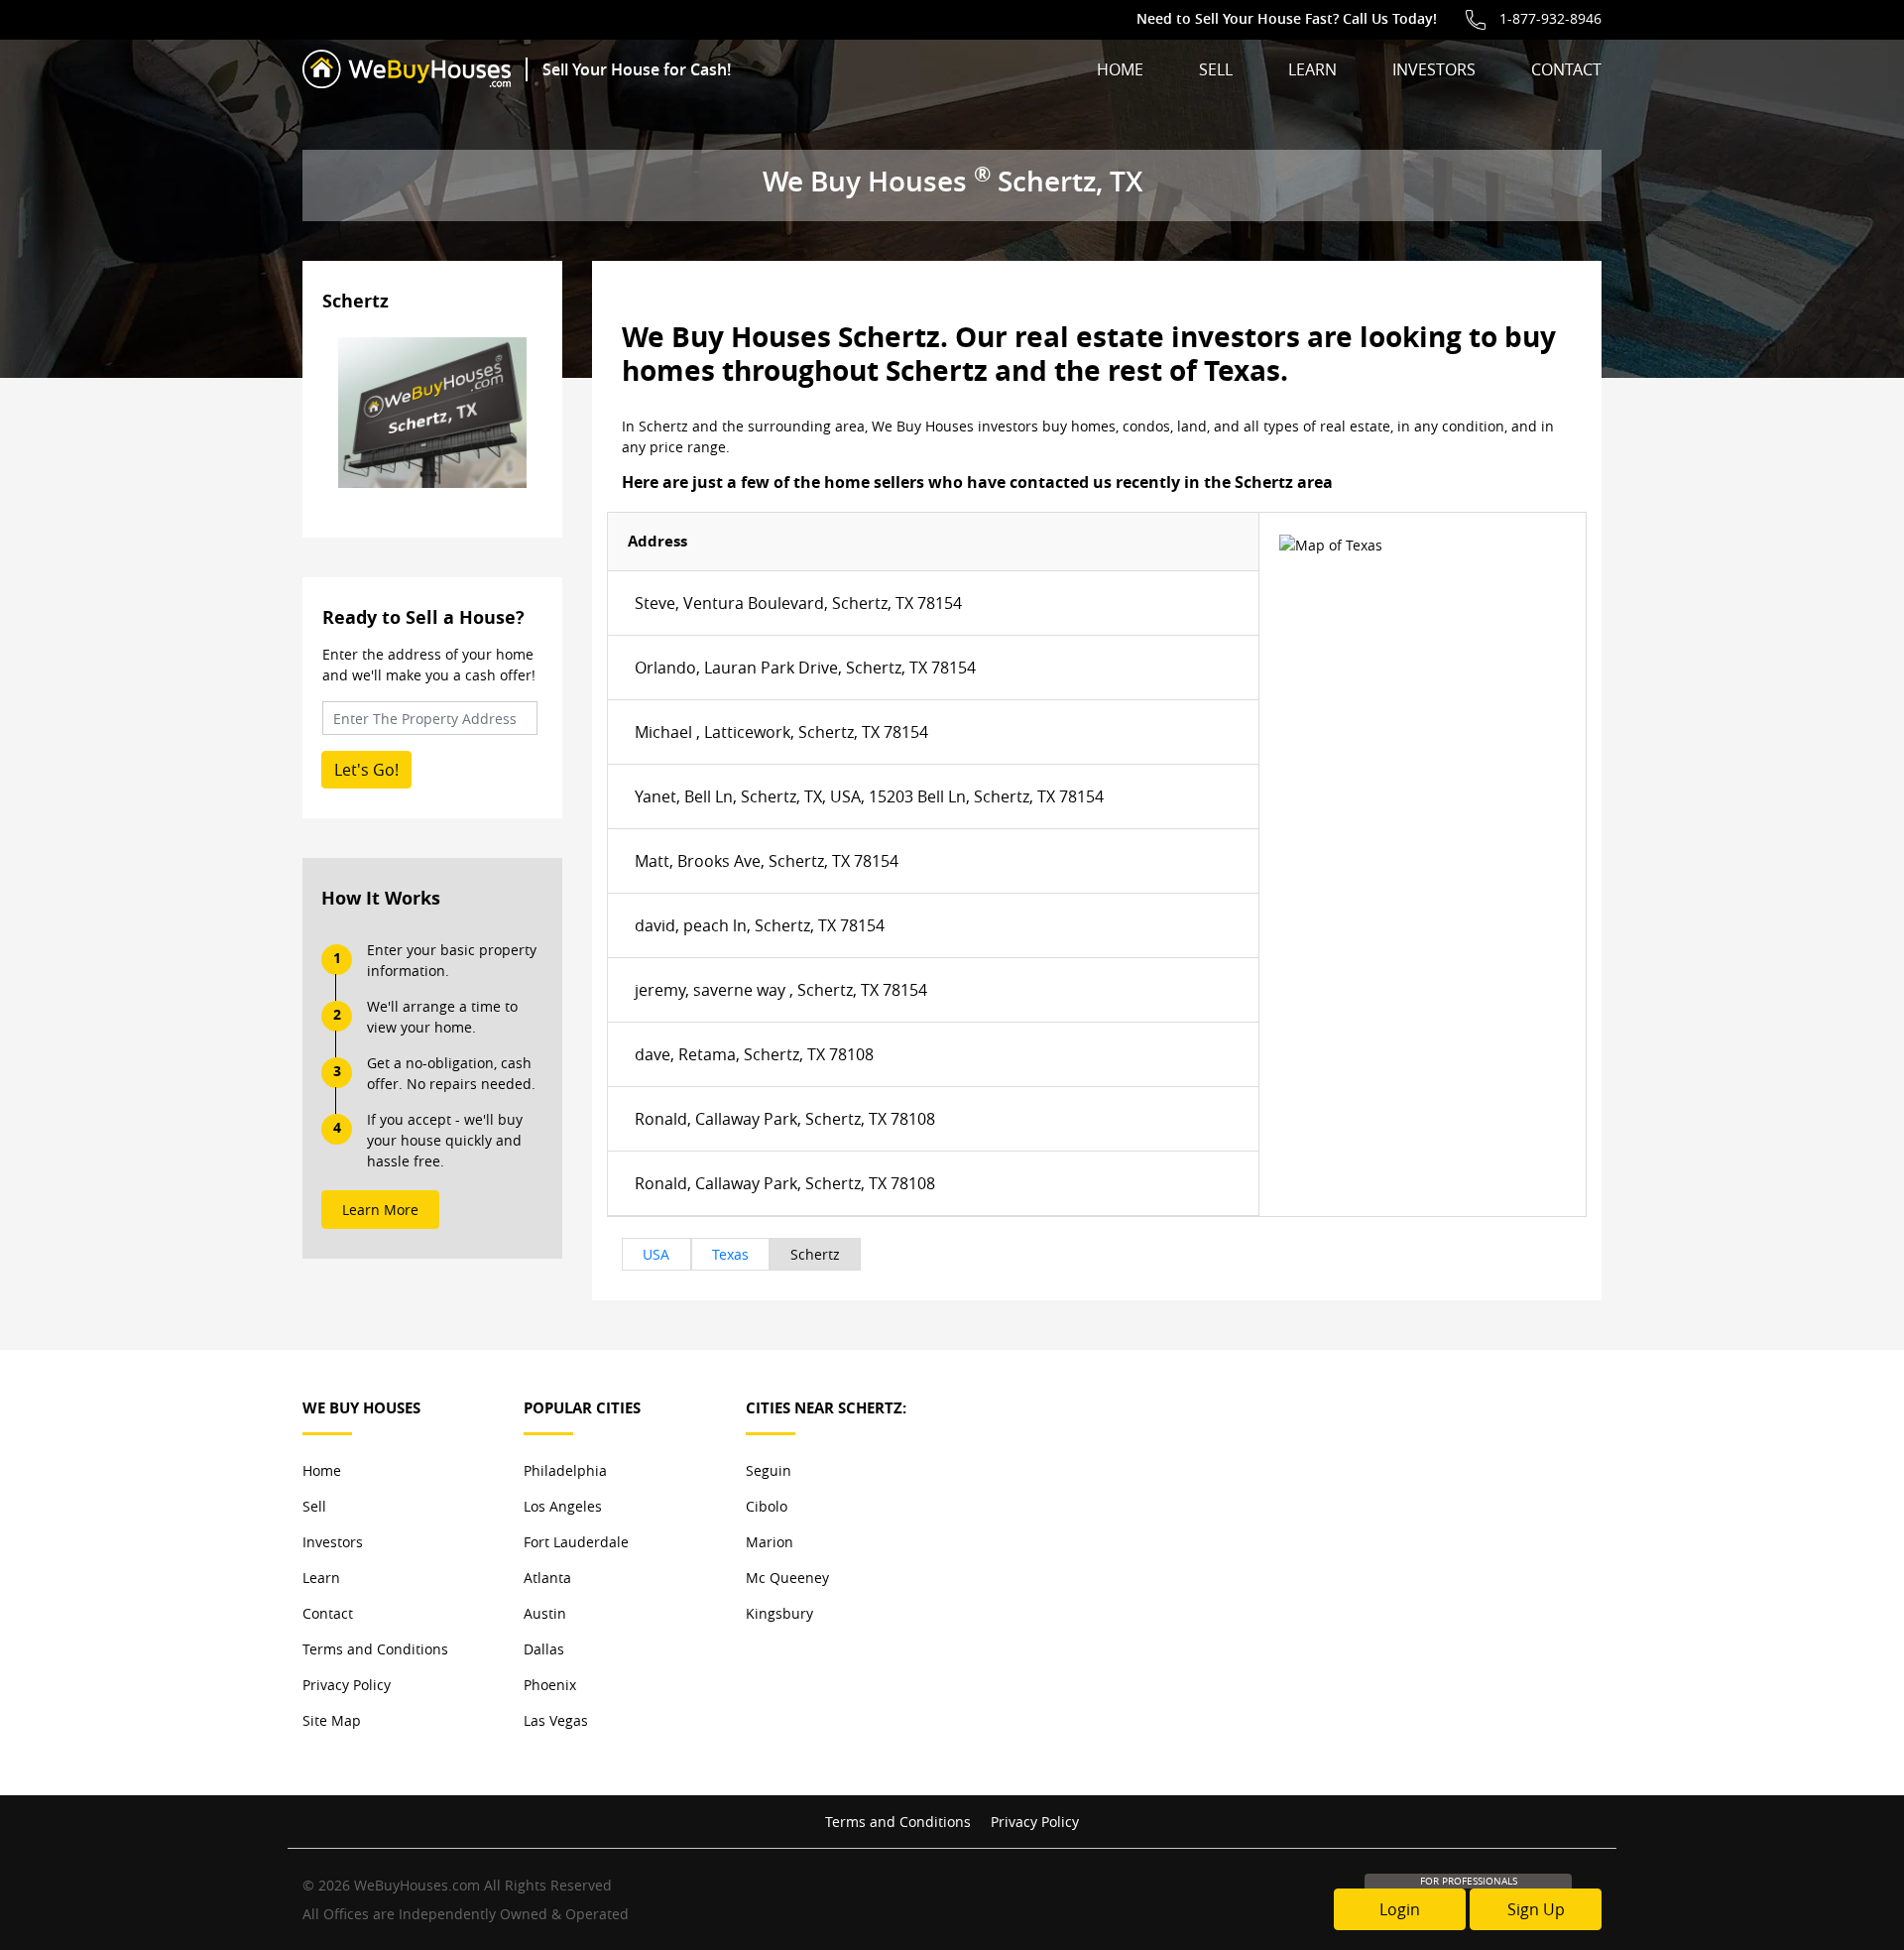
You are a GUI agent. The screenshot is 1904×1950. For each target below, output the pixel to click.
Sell (1216, 69)
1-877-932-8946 (1550, 18)
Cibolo (767, 1506)
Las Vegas (556, 1720)
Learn (1312, 69)
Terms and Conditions (375, 1649)
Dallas (544, 1649)
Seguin (769, 1470)
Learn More (380, 1210)
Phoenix (550, 1685)
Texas (730, 1254)
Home (1120, 69)
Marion (770, 1542)
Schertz (815, 1254)
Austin (545, 1613)
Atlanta (547, 1578)
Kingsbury (779, 1613)
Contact (1566, 69)
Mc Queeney (787, 1578)
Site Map (332, 1720)
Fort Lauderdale (576, 1542)
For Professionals (1469, 1881)
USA (656, 1254)
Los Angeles (563, 1506)
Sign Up (1536, 1909)
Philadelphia (565, 1470)
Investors (1434, 69)
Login (1400, 1909)
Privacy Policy (347, 1685)
